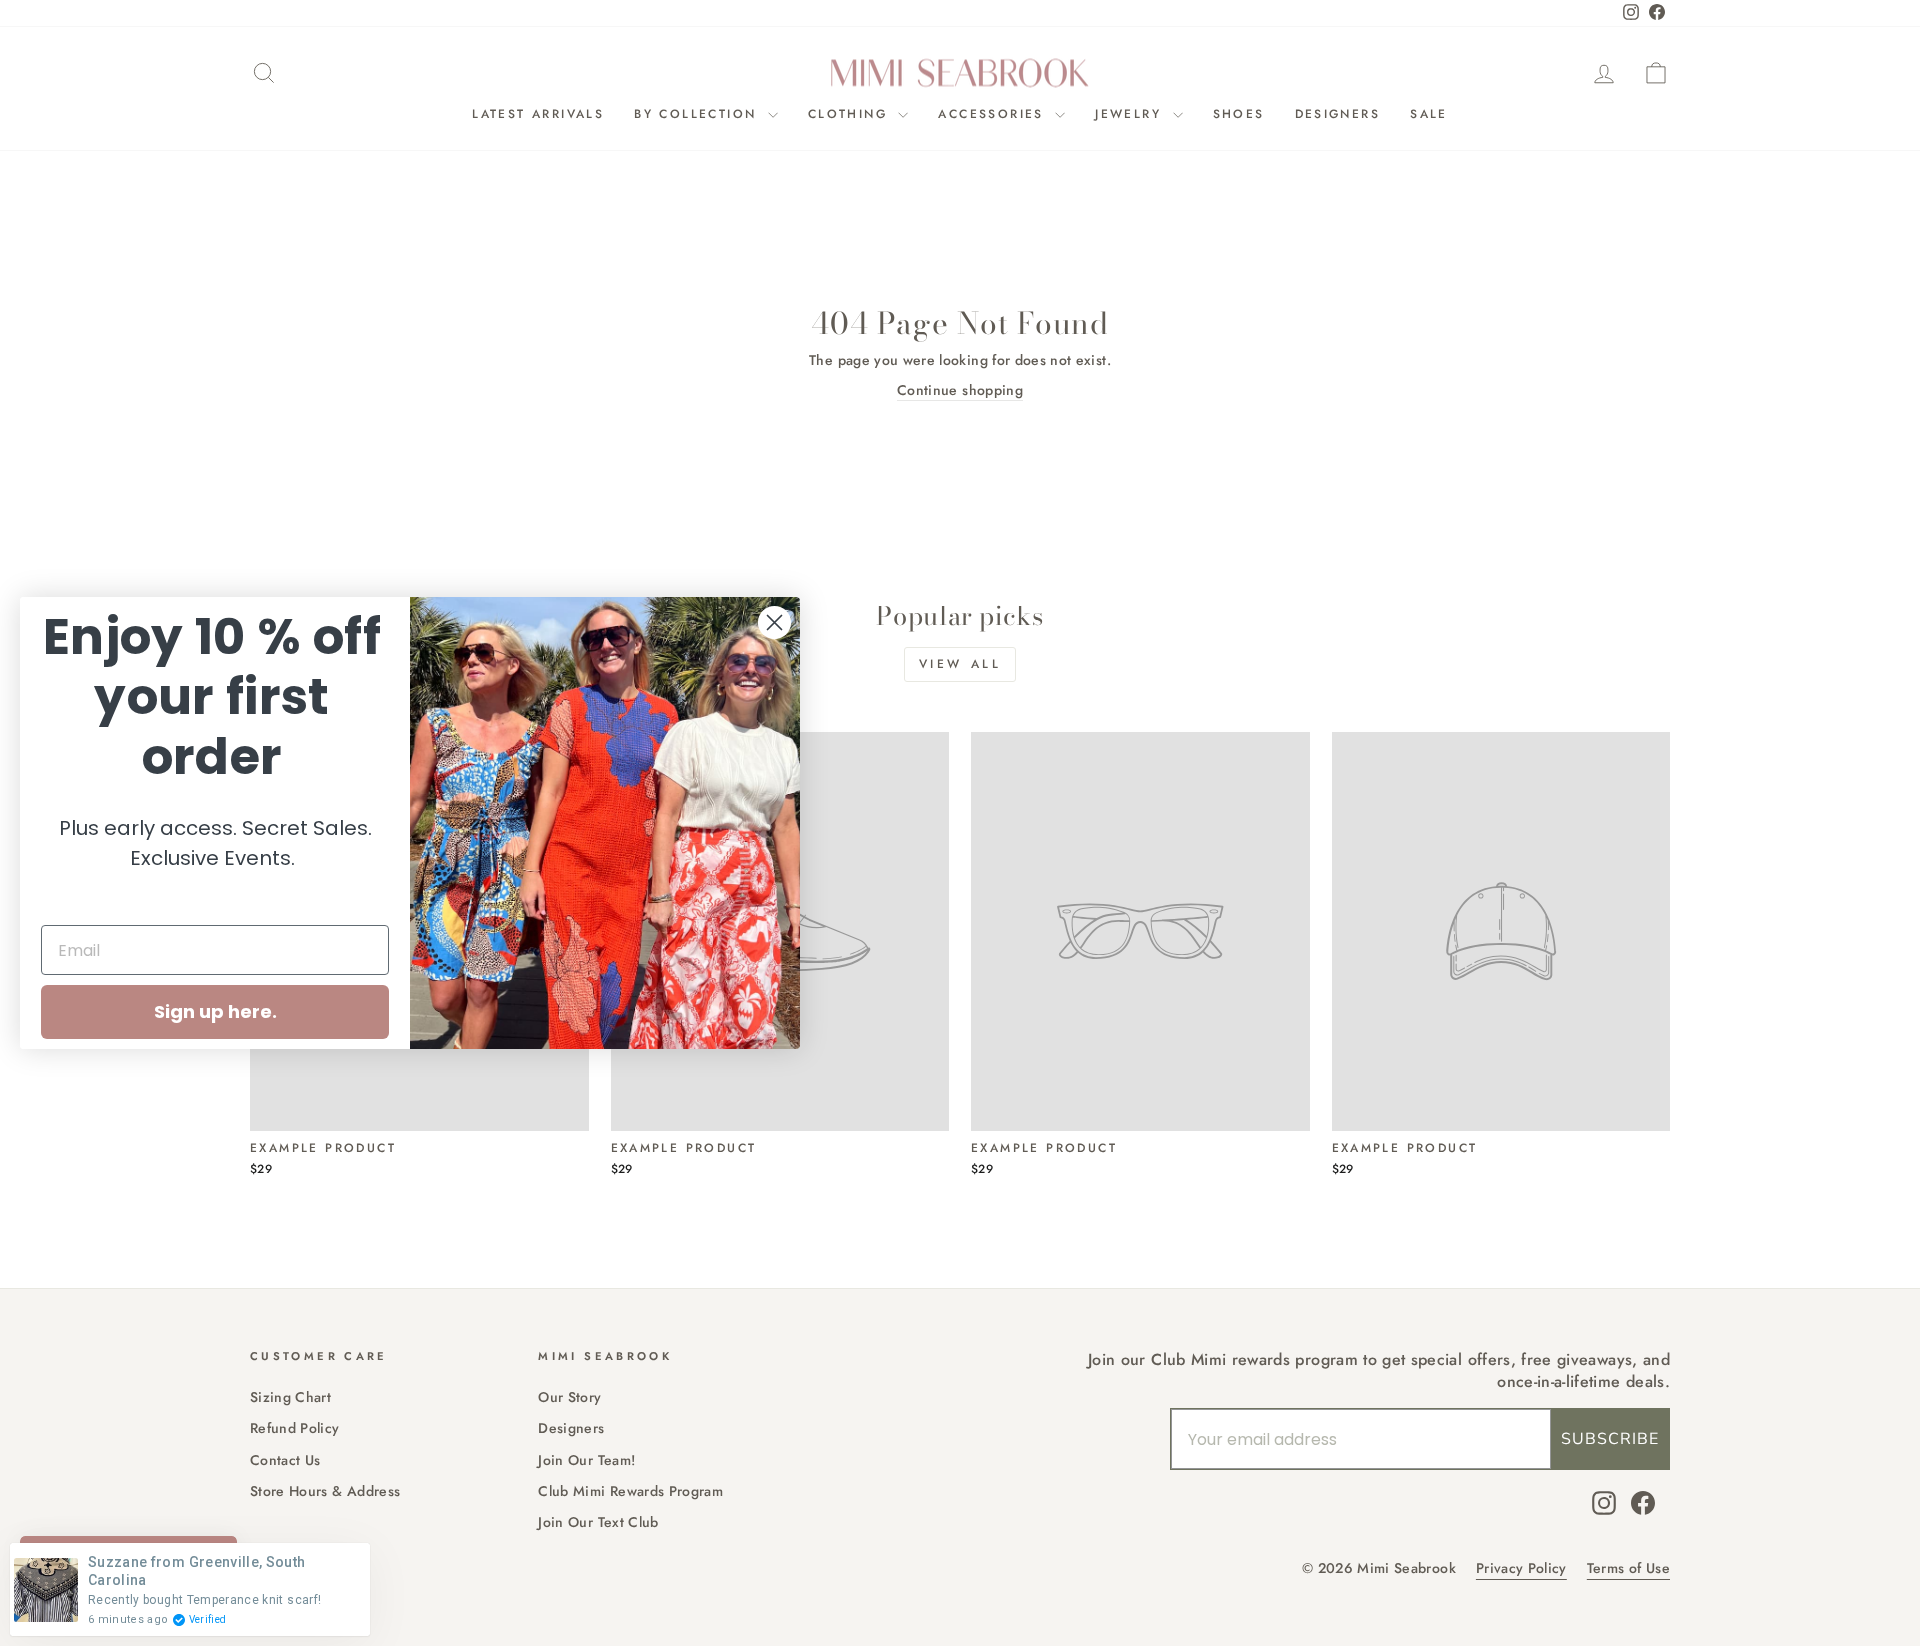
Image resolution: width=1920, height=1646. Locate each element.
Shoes (1239, 114)
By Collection (698, 114)
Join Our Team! (586, 1460)
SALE (1429, 114)
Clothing (851, 114)
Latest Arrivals (538, 114)
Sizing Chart (290, 1397)
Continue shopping (960, 390)
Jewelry (1131, 114)
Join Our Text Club (598, 1522)
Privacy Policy (1521, 1568)
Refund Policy (295, 1428)
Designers (1338, 114)
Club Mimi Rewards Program (630, 1491)
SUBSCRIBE (1610, 1439)
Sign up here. (215, 1011)
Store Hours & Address (325, 1491)
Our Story (569, 1397)
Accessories (994, 114)
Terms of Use (1628, 1568)
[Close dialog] (774, 622)
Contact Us (285, 1460)
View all (960, 664)
